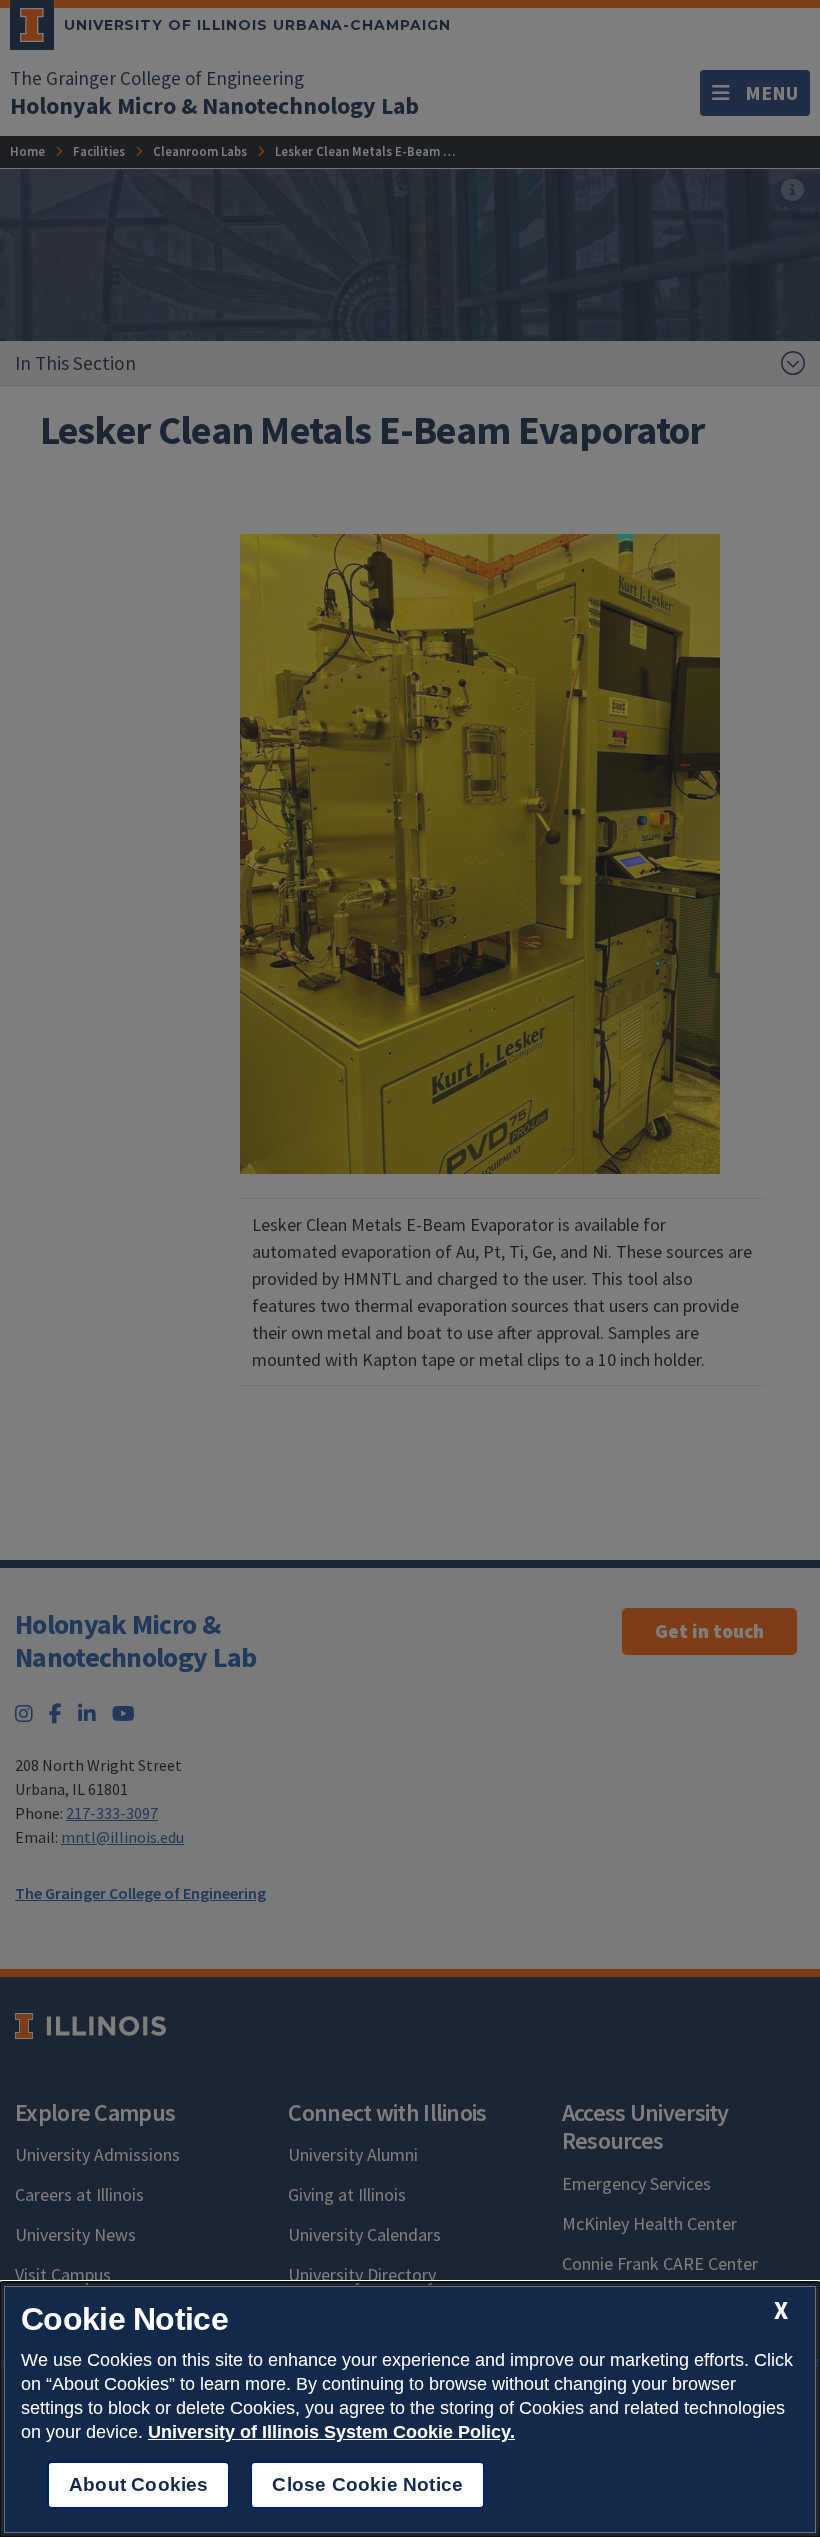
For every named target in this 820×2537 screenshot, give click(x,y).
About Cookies (138, 2484)
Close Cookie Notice (367, 2484)
